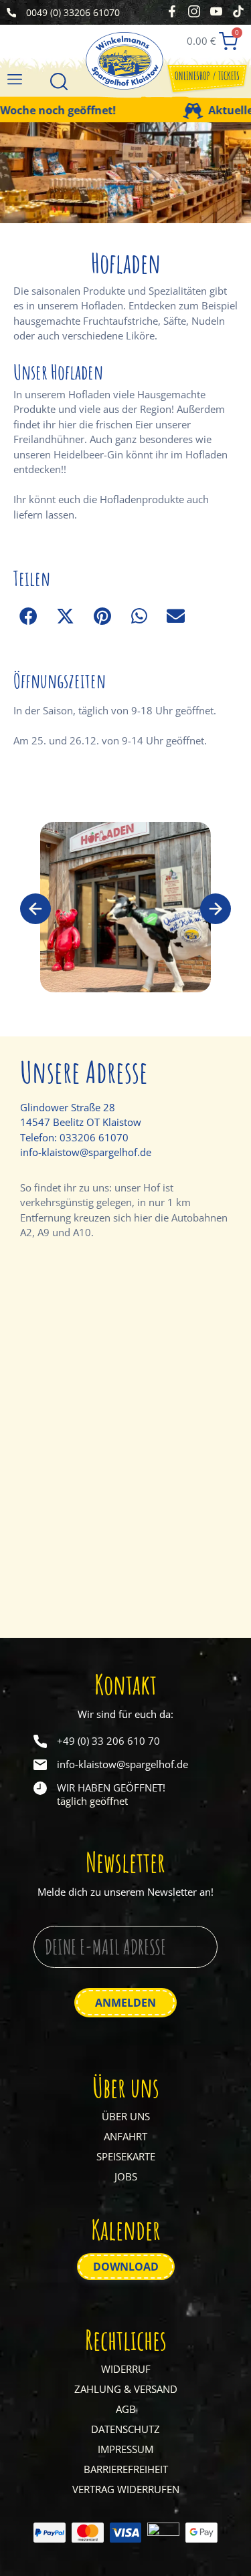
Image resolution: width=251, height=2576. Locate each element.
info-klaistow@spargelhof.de (86, 1152)
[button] (14, 79)
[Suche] (59, 83)
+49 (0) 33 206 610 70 (108, 1741)
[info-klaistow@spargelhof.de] (40, 1765)
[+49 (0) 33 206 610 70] (40, 1741)
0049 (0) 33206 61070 (73, 12)
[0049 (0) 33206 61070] (11, 13)
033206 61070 (94, 1137)
